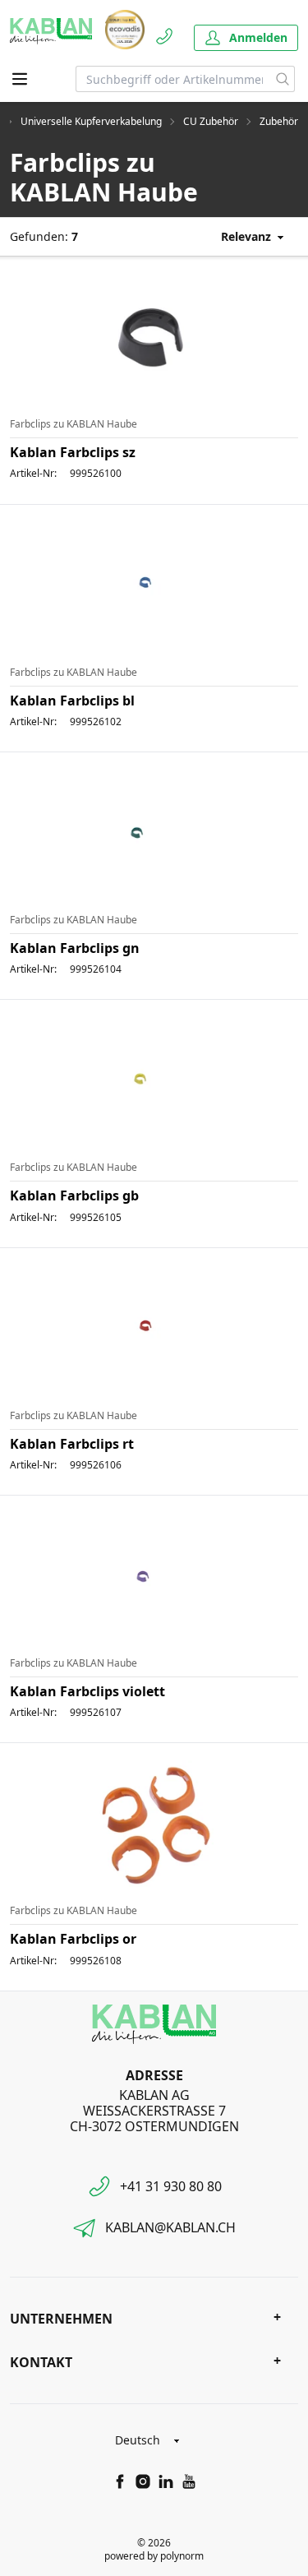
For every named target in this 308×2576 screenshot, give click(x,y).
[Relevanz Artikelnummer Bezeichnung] (240, 236)
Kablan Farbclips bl (72, 701)
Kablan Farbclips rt (72, 1444)
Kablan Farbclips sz (73, 452)
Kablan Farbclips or (73, 1939)
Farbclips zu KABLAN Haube (74, 424)
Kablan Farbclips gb (74, 1196)
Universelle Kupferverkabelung (91, 122)
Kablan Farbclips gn (75, 948)
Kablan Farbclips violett (87, 1691)
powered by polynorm (154, 2556)
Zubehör (279, 122)
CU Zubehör (211, 122)
